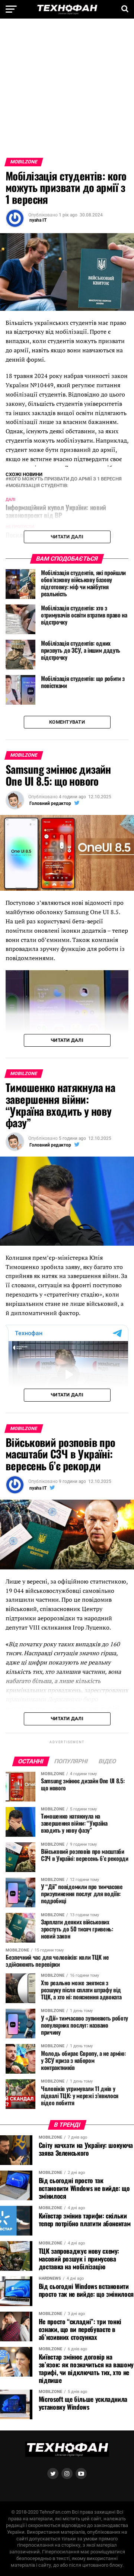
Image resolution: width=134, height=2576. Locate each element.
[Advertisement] (67, 91)
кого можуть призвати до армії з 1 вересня (65, 479)
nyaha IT (38, 220)
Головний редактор (50, 803)
